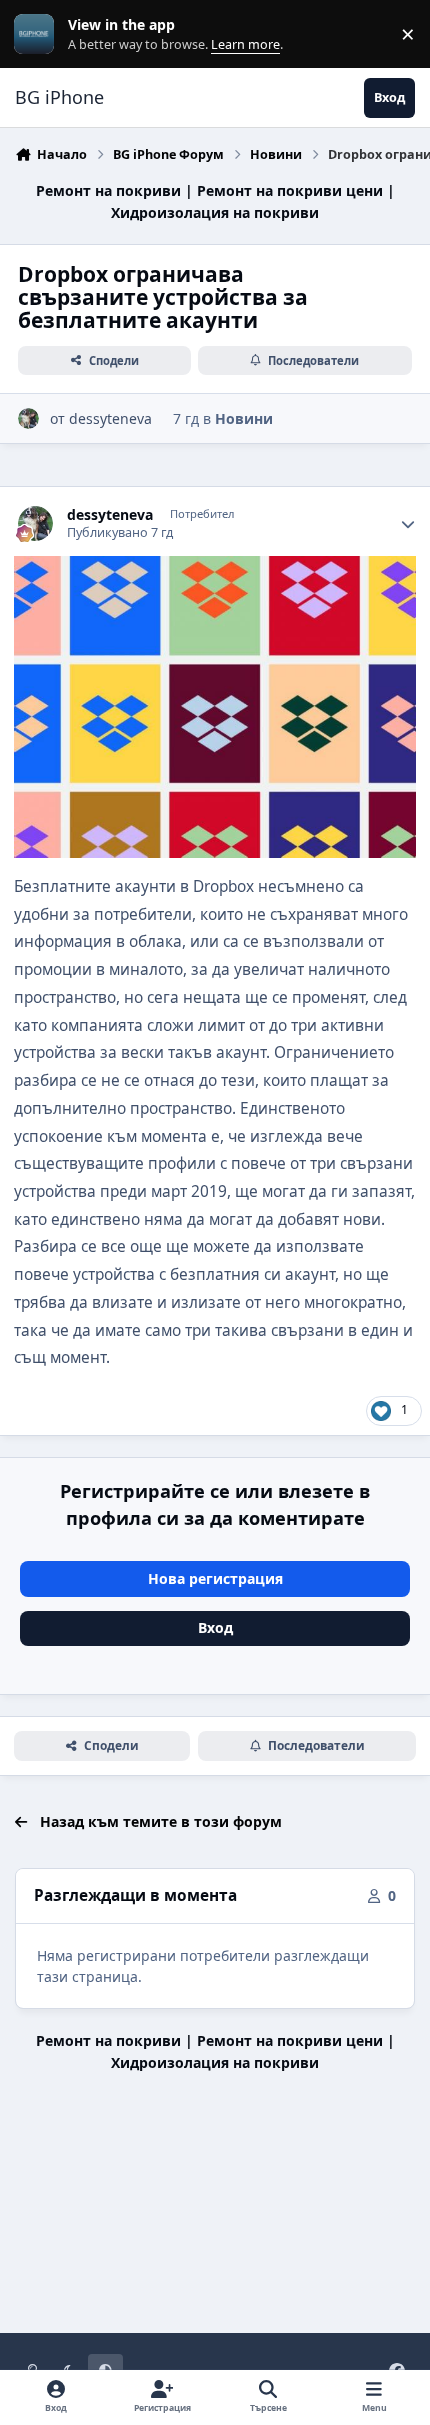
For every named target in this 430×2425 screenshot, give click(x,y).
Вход (215, 1627)
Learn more (38, 34)
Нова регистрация (215, 1578)
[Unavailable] (215, 569)
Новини (244, 418)
